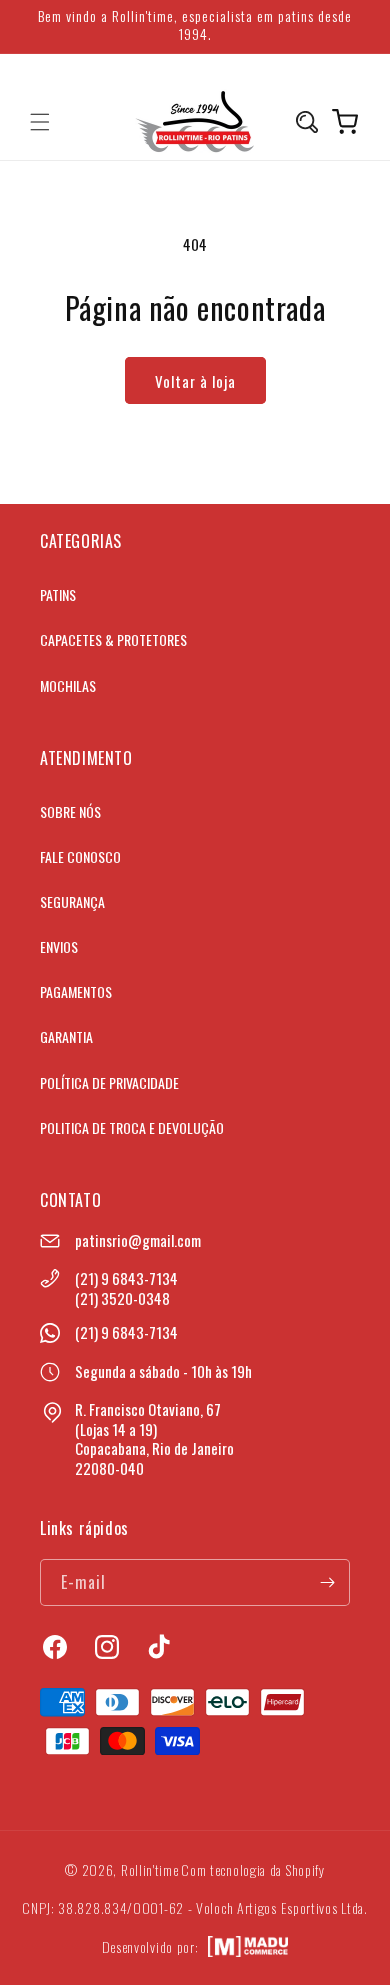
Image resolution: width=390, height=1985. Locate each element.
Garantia (66, 1036)
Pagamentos (76, 991)
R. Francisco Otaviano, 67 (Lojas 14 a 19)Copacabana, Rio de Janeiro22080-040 (154, 1438)
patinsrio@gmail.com (138, 1240)
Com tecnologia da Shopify (253, 1869)
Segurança (72, 901)
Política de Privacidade (109, 1082)
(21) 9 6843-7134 (126, 1278)
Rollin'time (150, 1869)
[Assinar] (327, 1582)
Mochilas (68, 685)
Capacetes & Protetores (113, 639)
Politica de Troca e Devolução (132, 1127)
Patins (58, 594)
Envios (59, 946)
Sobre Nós (70, 811)
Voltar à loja (195, 381)
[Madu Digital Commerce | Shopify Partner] (248, 1946)
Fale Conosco (80, 856)
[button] (40, 122)
